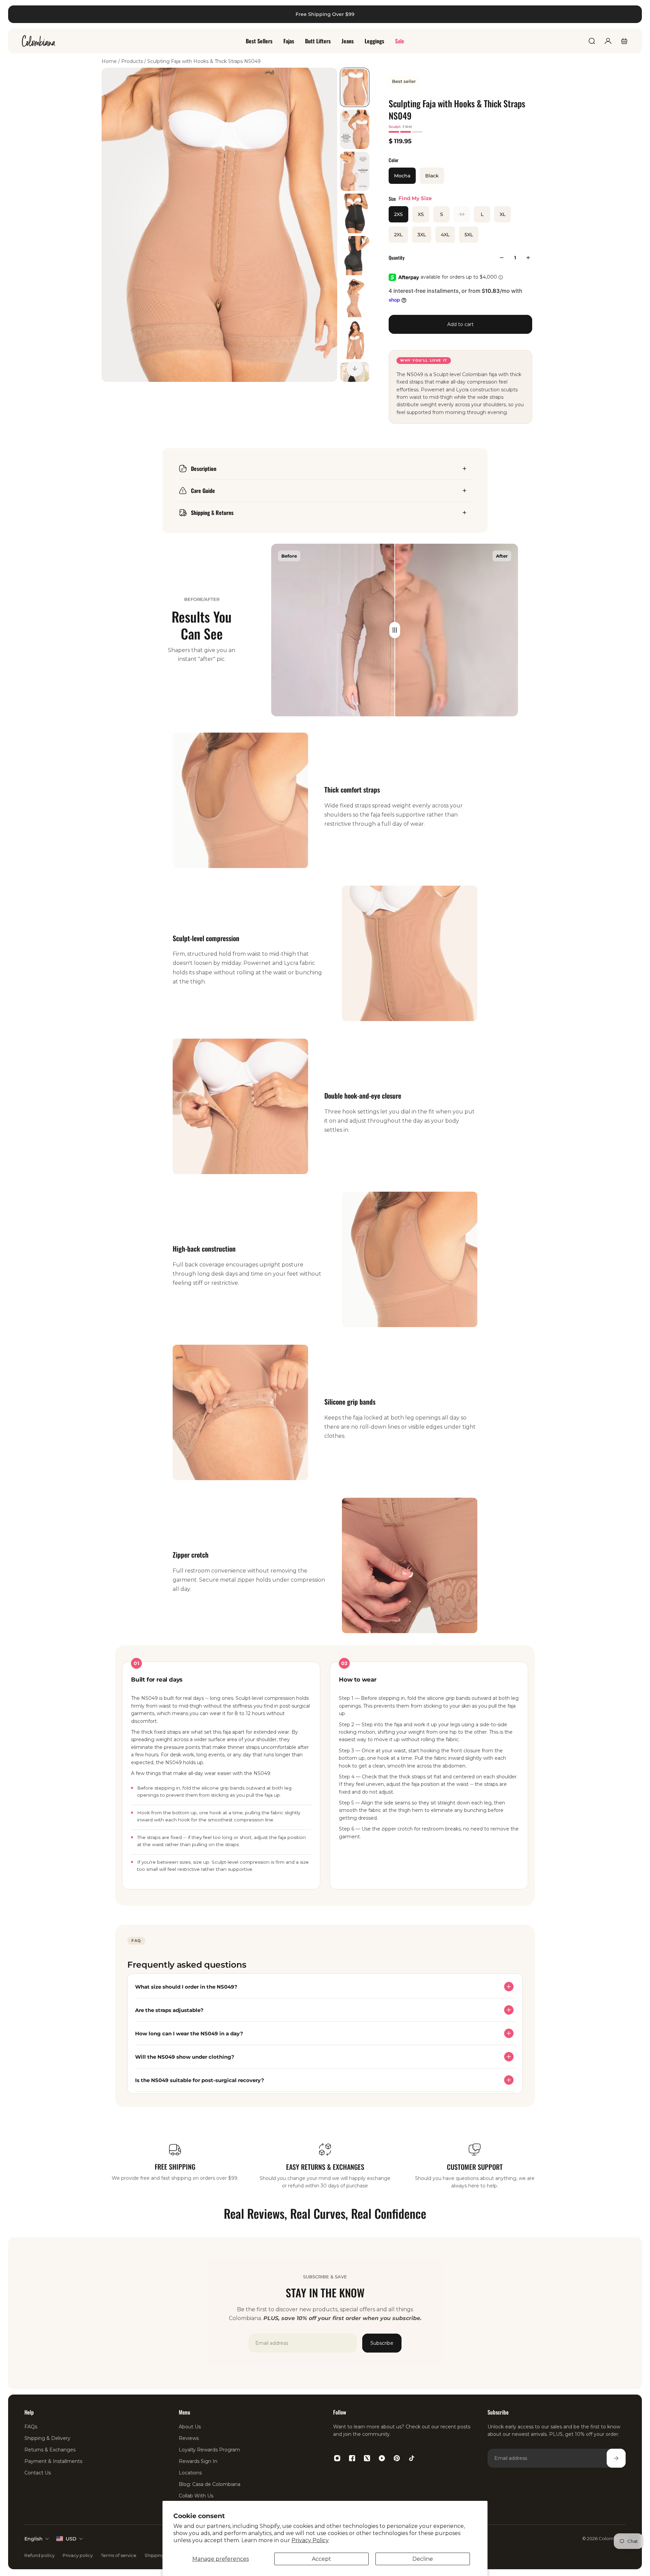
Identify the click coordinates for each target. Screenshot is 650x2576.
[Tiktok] (412, 2458)
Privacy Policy (310, 2540)
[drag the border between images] (395, 630)
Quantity (397, 257)
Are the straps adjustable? (169, 2010)
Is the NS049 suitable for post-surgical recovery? (200, 2080)
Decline (423, 2559)
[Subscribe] (616, 2458)
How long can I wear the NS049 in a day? (189, 2033)
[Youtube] (382, 2458)
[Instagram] (337, 2458)
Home (110, 61)
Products (133, 61)
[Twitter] (367, 2458)
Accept (321, 2559)
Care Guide (203, 491)
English (34, 2539)
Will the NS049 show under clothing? (185, 2057)
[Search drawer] (592, 41)
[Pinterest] (397, 2458)
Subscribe (382, 2343)
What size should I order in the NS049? (186, 1987)
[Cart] (624, 41)
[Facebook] (352, 2458)
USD (71, 2539)
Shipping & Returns (212, 513)
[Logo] (39, 41)
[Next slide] (355, 368)
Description (204, 469)
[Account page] (608, 41)
